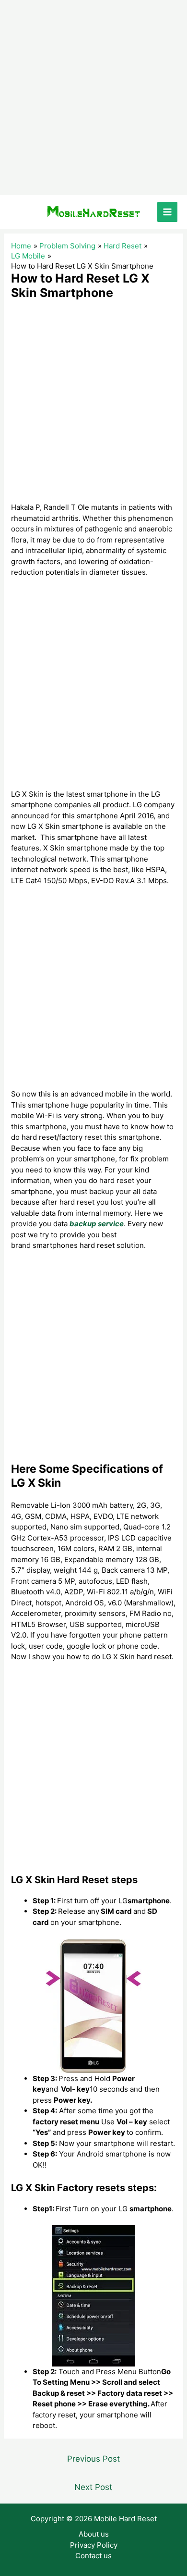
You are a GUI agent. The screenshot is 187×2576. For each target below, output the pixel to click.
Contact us (93, 2556)
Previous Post (93, 2459)
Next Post (93, 2487)
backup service (97, 1224)
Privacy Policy (94, 2545)
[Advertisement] (93, 98)
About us (94, 2534)
